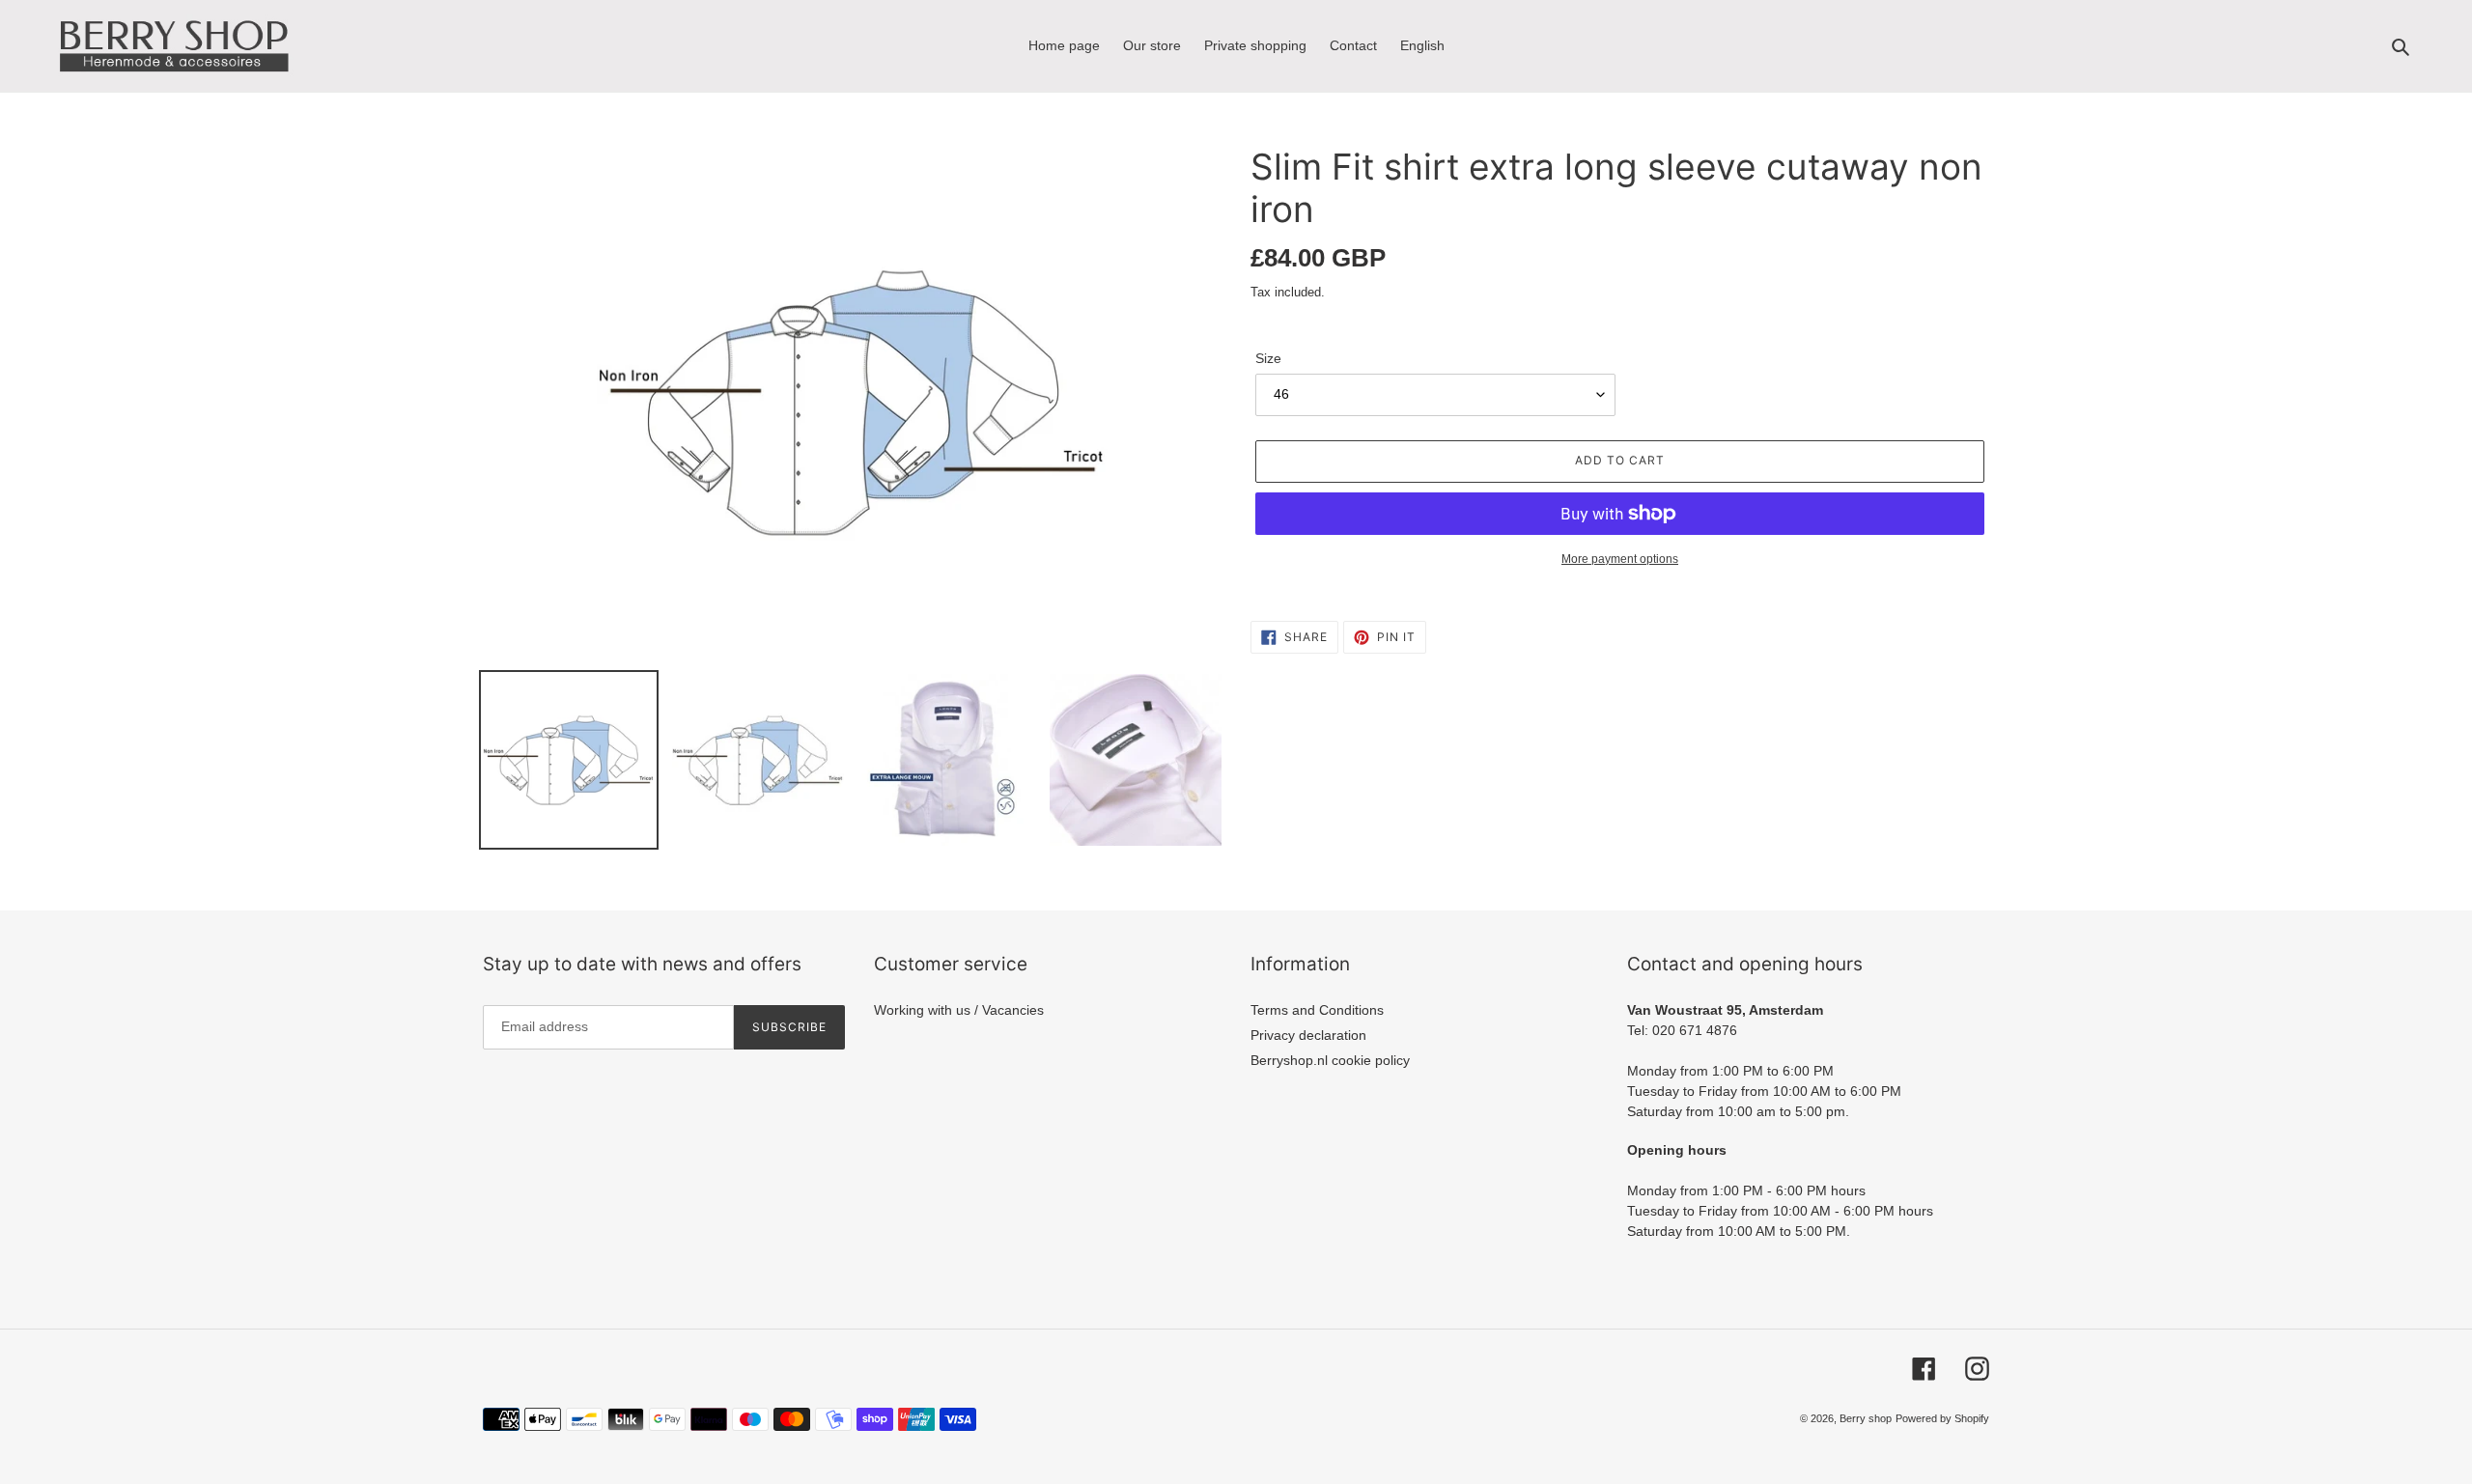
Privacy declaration (1308, 1035)
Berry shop (1866, 1418)
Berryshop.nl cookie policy (1330, 1060)
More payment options (1620, 559)
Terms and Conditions (1317, 1010)
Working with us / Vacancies (959, 1010)
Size (1268, 358)
